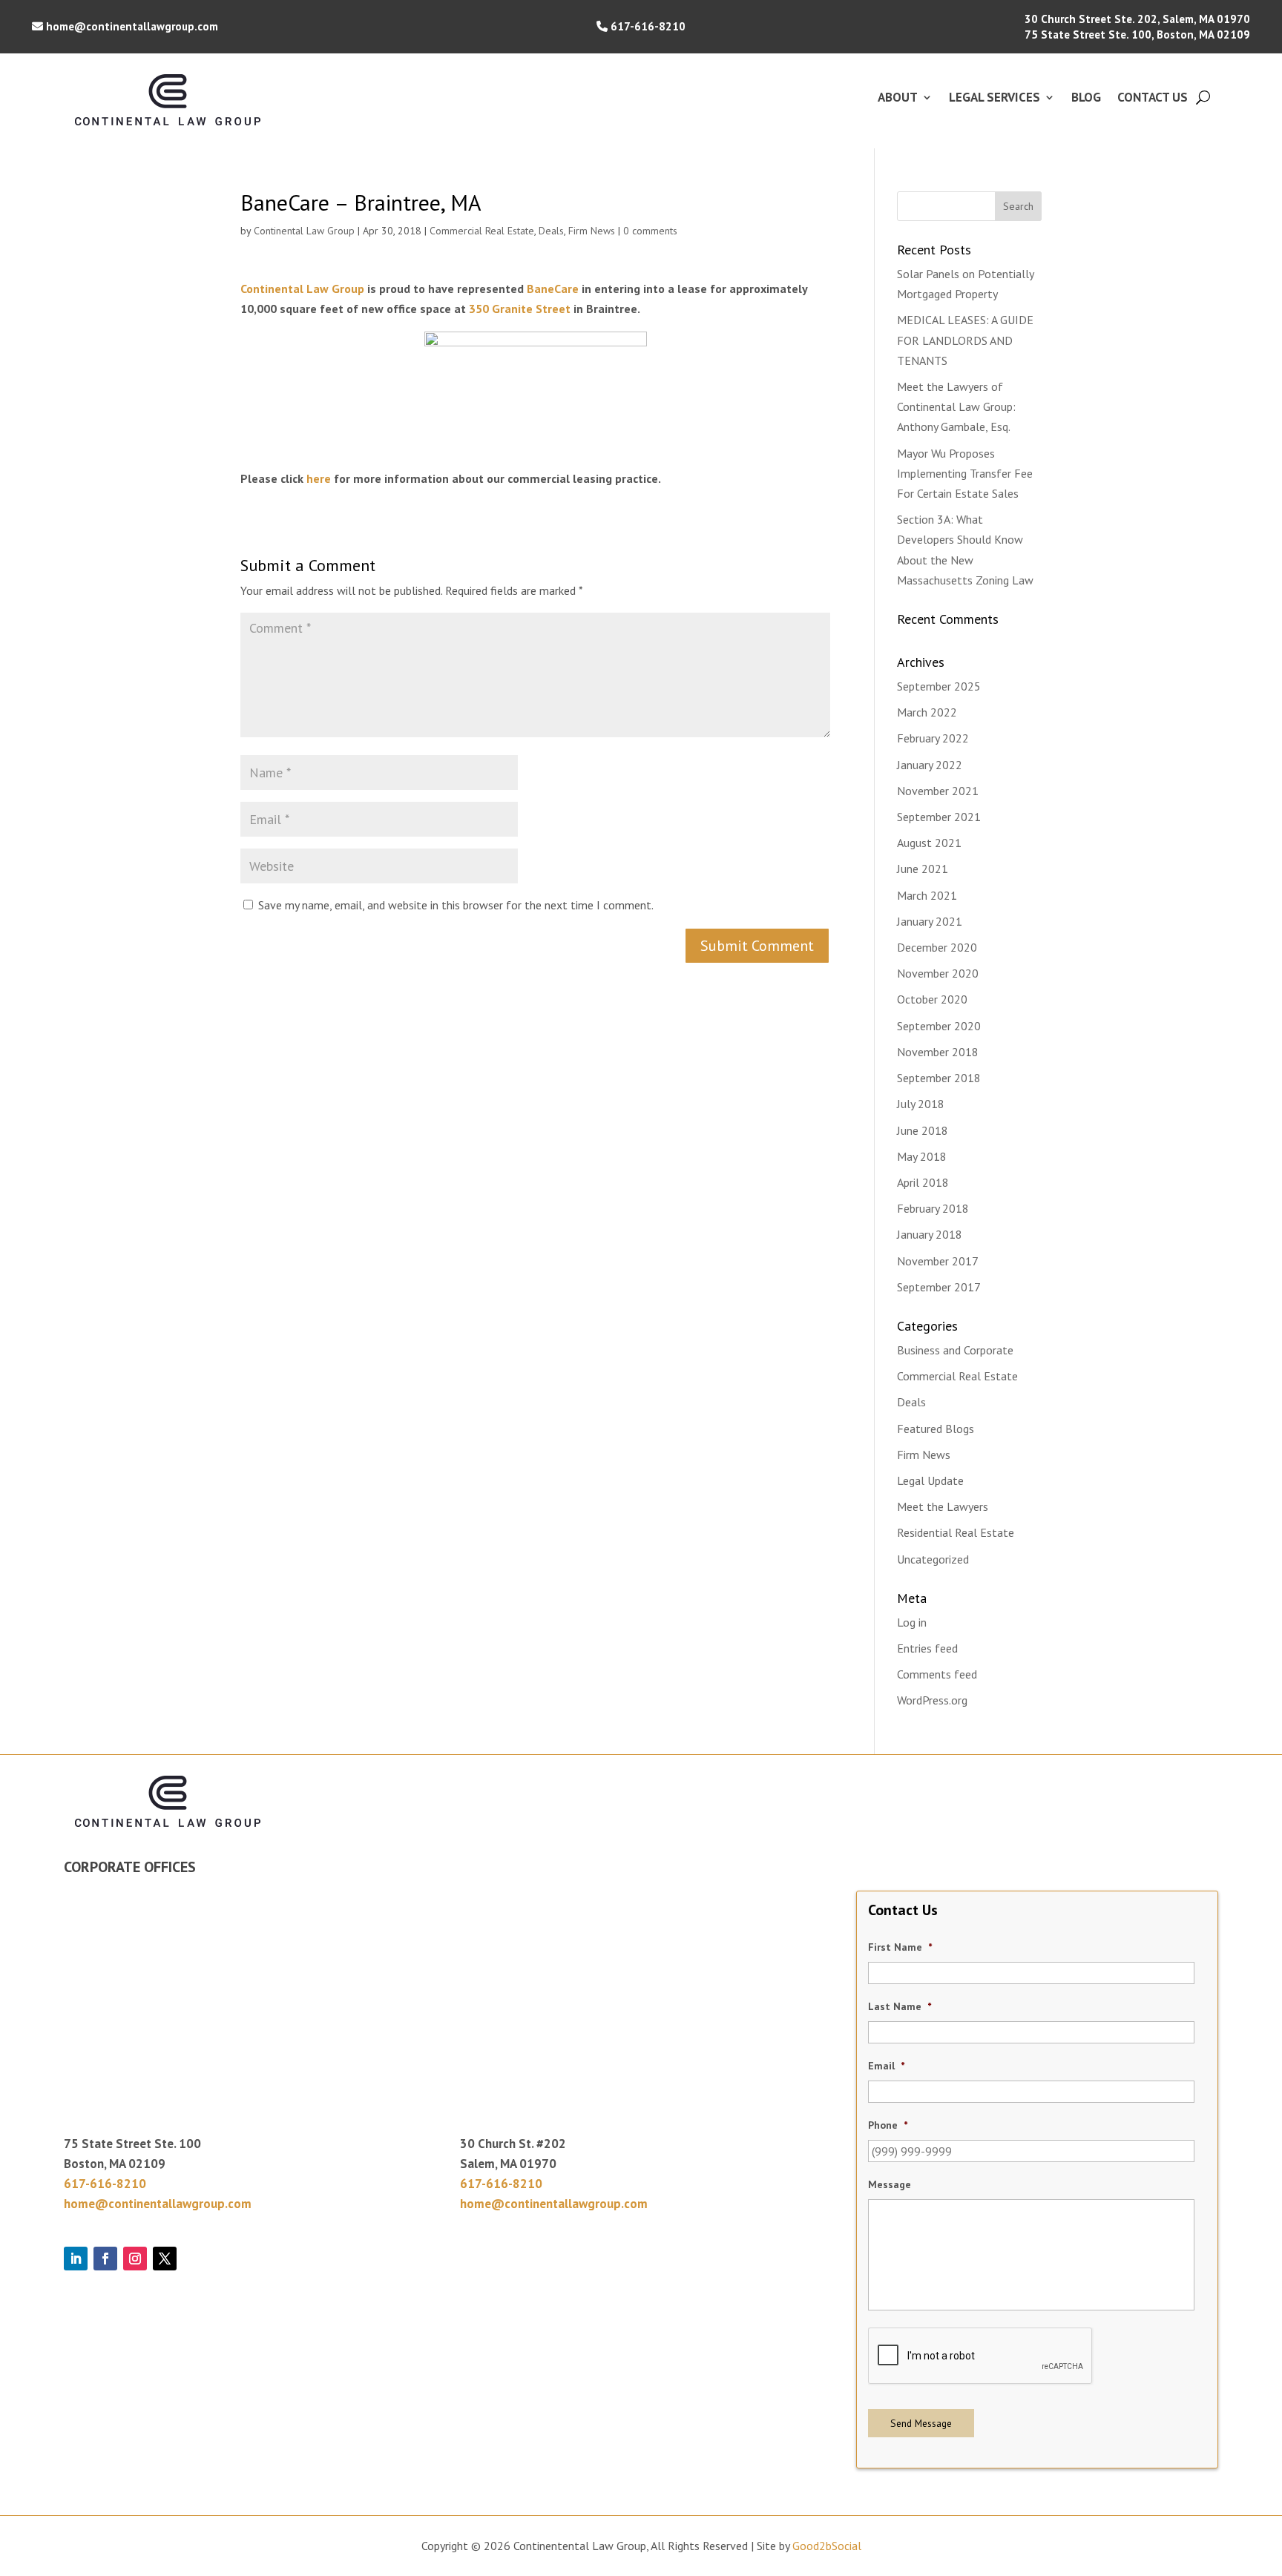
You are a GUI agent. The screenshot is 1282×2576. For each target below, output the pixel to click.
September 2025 (939, 686)
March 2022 (927, 712)
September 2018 (939, 1078)
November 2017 (938, 1261)
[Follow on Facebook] (105, 2259)
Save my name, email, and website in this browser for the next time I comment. (456, 905)
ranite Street (535, 309)
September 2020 (939, 1026)
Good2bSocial (827, 2546)
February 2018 (933, 1208)
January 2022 (930, 765)
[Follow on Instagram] (135, 2259)
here (319, 478)
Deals (551, 231)
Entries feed (927, 1648)
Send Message (921, 2423)
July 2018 (921, 1104)
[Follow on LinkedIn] (76, 2259)
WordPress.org (932, 1700)
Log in (912, 1622)
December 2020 (937, 947)
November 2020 (938, 973)
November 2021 (938, 791)
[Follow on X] (165, 2259)
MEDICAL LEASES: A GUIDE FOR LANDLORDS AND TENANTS (965, 340)
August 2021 (929, 843)
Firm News (592, 231)
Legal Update (930, 1480)
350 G (484, 309)
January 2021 (930, 921)
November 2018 (938, 1052)
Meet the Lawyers (943, 1506)
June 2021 (923, 869)
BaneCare (553, 289)
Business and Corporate (955, 1350)
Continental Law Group (304, 231)
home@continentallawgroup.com (132, 26)
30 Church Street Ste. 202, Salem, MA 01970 (1137, 19)
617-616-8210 (648, 26)
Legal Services (995, 99)
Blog (1086, 99)
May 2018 (922, 1156)
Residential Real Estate (956, 1532)
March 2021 (927, 895)
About (898, 99)
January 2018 (930, 1234)
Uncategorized (933, 1559)
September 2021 (939, 817)
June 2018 (923, 1130)
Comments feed (937, 1674)
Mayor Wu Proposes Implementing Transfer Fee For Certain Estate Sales (965, 473)
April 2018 (923, 1182)
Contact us (1153, 99)
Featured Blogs (936, 1429)
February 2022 (933, 738)
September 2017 (939, 1287)
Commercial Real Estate (482, 231)
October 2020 (932, 999)
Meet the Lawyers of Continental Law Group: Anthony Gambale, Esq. (956, 406)
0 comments (650, 231)
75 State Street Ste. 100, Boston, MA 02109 (1137, 34)
